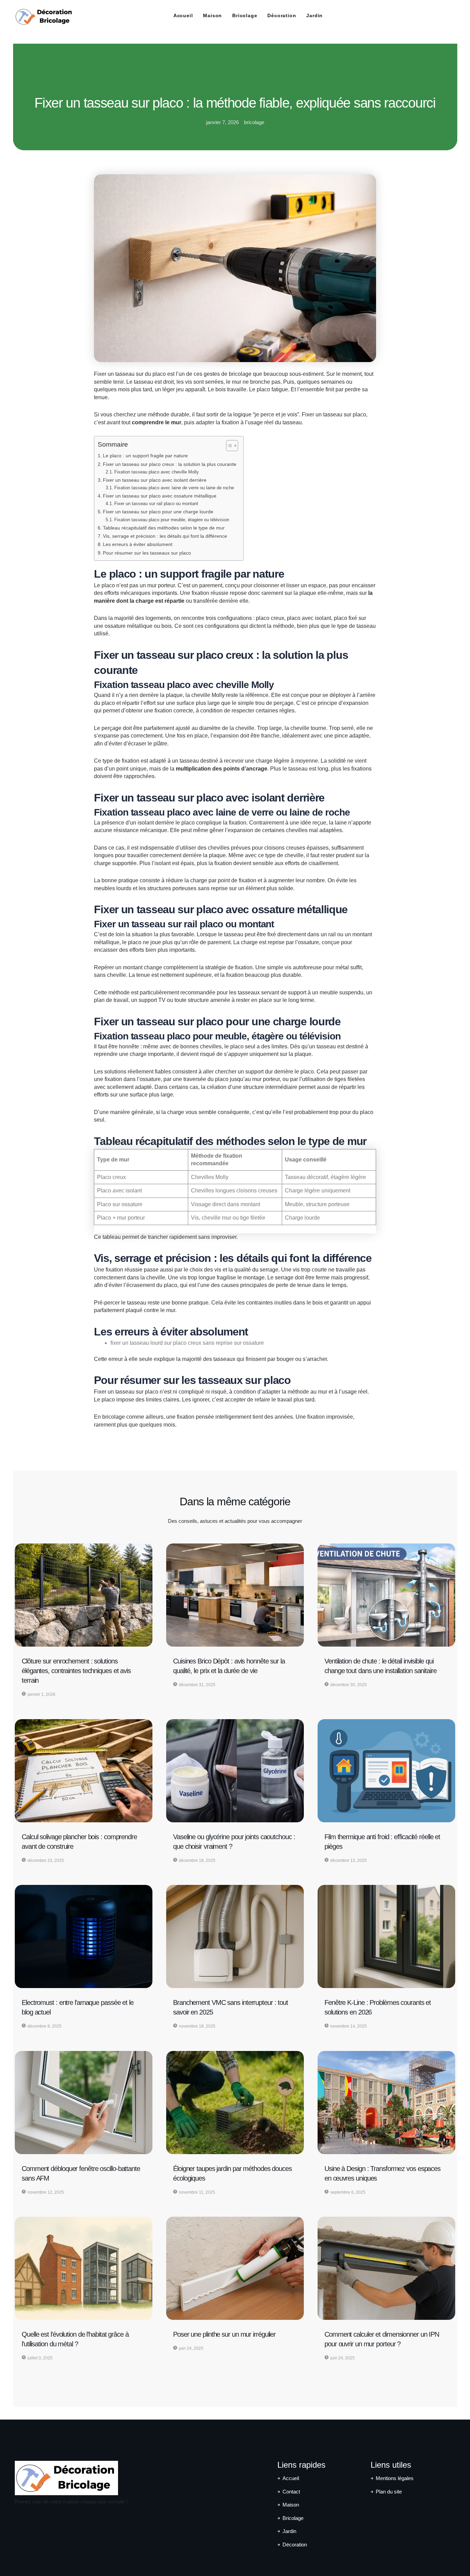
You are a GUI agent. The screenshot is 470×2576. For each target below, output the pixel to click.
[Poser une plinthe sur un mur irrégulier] (235, 2268)
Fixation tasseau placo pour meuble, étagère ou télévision (172, 520)
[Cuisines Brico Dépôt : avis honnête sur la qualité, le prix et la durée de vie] (235, 1595)
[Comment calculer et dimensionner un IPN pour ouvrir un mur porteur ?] (386, 2268)
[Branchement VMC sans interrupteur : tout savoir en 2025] (235, 1936)
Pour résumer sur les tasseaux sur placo (147, 553)
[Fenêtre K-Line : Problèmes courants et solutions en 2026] (386, 1936)
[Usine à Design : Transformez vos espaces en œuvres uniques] (386, 2103)
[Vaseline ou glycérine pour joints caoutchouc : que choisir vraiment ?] (235, 1771)
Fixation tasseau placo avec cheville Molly (157, 472)
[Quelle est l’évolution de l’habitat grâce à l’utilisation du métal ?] (84, 2268)
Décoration (282, 15)
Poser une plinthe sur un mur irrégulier (224, 2334)
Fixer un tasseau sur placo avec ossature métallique (160, 496)
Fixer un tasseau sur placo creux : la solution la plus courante (170, 464)
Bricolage (245, 15)
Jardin (314, 15)
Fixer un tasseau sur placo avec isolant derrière (155, 480)
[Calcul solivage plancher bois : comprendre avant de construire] (84, 1771)
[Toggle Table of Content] (229, 446)
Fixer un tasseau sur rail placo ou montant (156, 504)
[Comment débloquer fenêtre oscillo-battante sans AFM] (84, 2103)
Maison (212, 15)
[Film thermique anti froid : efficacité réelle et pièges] (386, 1771)
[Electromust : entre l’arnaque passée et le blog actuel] (84, 1936)
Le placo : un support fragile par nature (145, 456)
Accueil (183, 15)
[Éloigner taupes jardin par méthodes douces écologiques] (235, 2103)
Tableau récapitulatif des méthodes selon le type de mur (164, 528)
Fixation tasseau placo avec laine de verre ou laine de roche (174, 488)
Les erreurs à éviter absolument (138, 544)
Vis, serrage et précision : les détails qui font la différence (165, 536)
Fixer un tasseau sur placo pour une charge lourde (158, 512)
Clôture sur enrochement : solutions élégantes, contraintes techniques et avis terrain (76, 1671)
